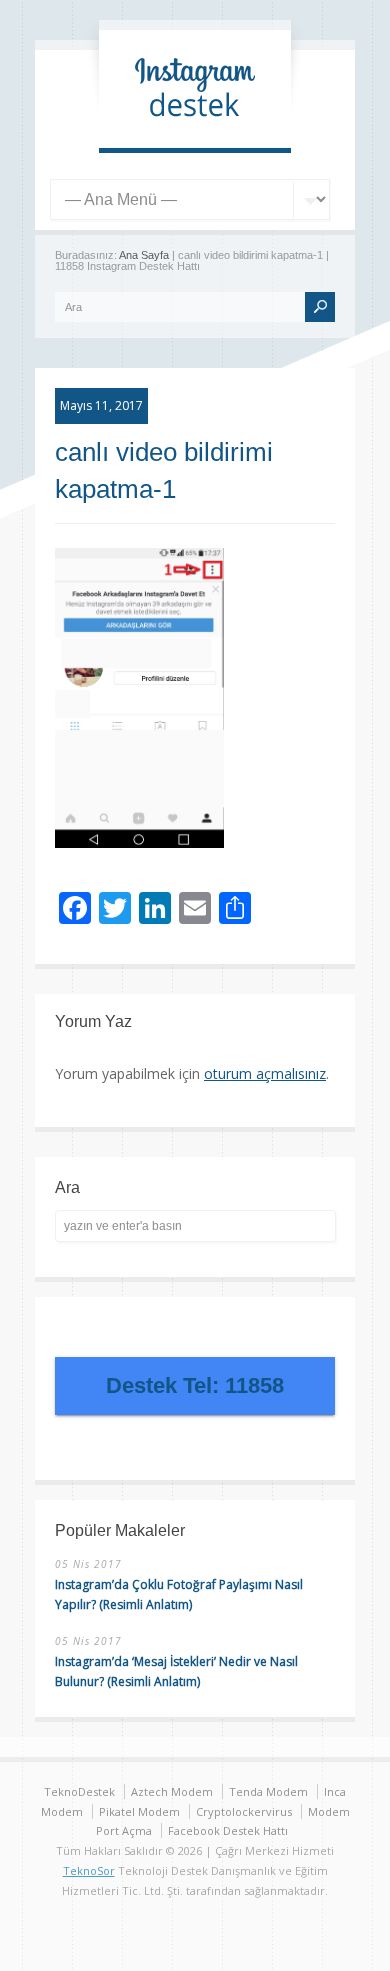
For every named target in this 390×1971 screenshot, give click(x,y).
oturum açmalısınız (265, 1073)
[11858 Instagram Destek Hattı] (195, 127)
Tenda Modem (268, 1791)
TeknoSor (89, 1870)
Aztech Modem (172, 1791)
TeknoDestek (79, 1791)
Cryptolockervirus (244, 1811)
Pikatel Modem (139, 1811)
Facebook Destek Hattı (228, 1830)
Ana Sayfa (144, 255)
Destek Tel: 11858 (195, 1385)
